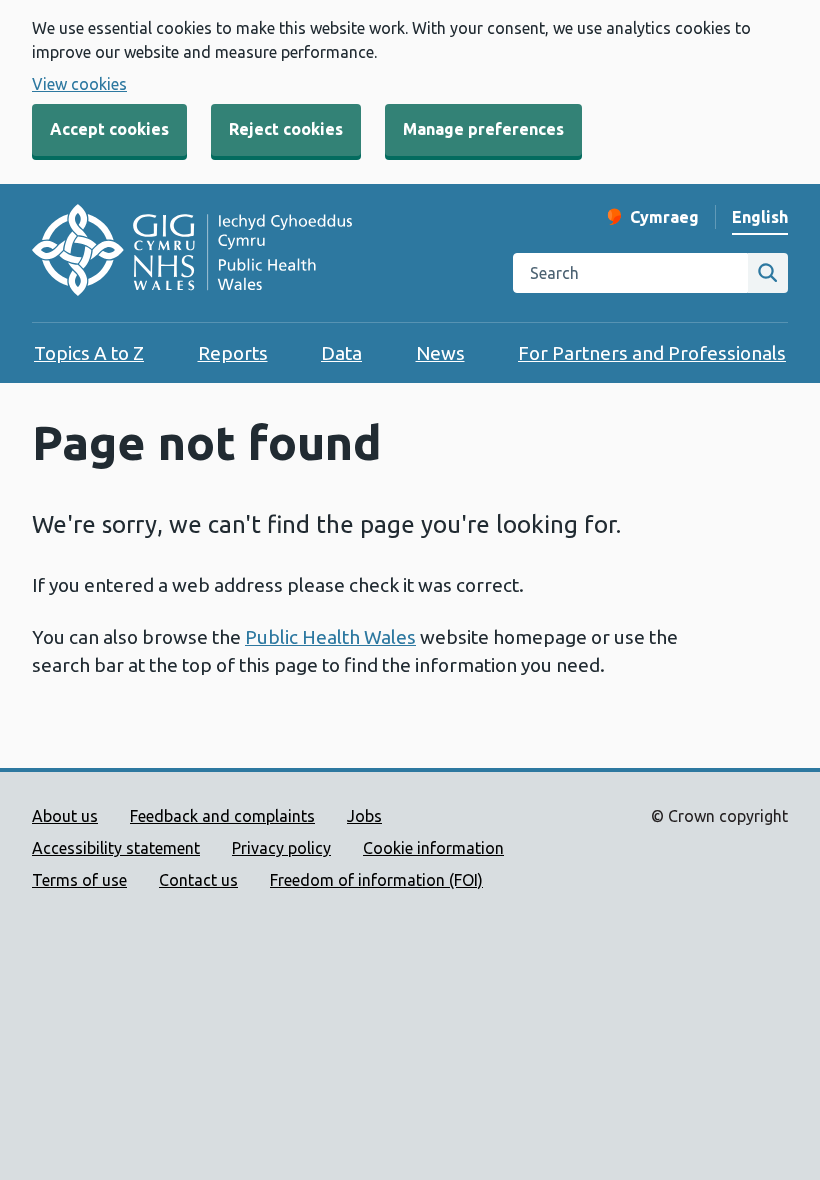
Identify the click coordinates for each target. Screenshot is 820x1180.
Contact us (198, 880)
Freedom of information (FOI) (376, 880)
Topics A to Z (89, 353)
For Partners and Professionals (652, 353)
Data (341, 353)
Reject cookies (286, 129)
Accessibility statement (116, 848)
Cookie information (433, 848)
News (440, 353)
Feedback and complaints (222, 816)
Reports (233, 353)
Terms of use (79, 880)
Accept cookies (109, 129)
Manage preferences (483, 129)
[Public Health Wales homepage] (192, 253)
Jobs (364, 816)
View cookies (79, 84)
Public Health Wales (330, 637)
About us (65, 816)
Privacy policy (281, 848)
